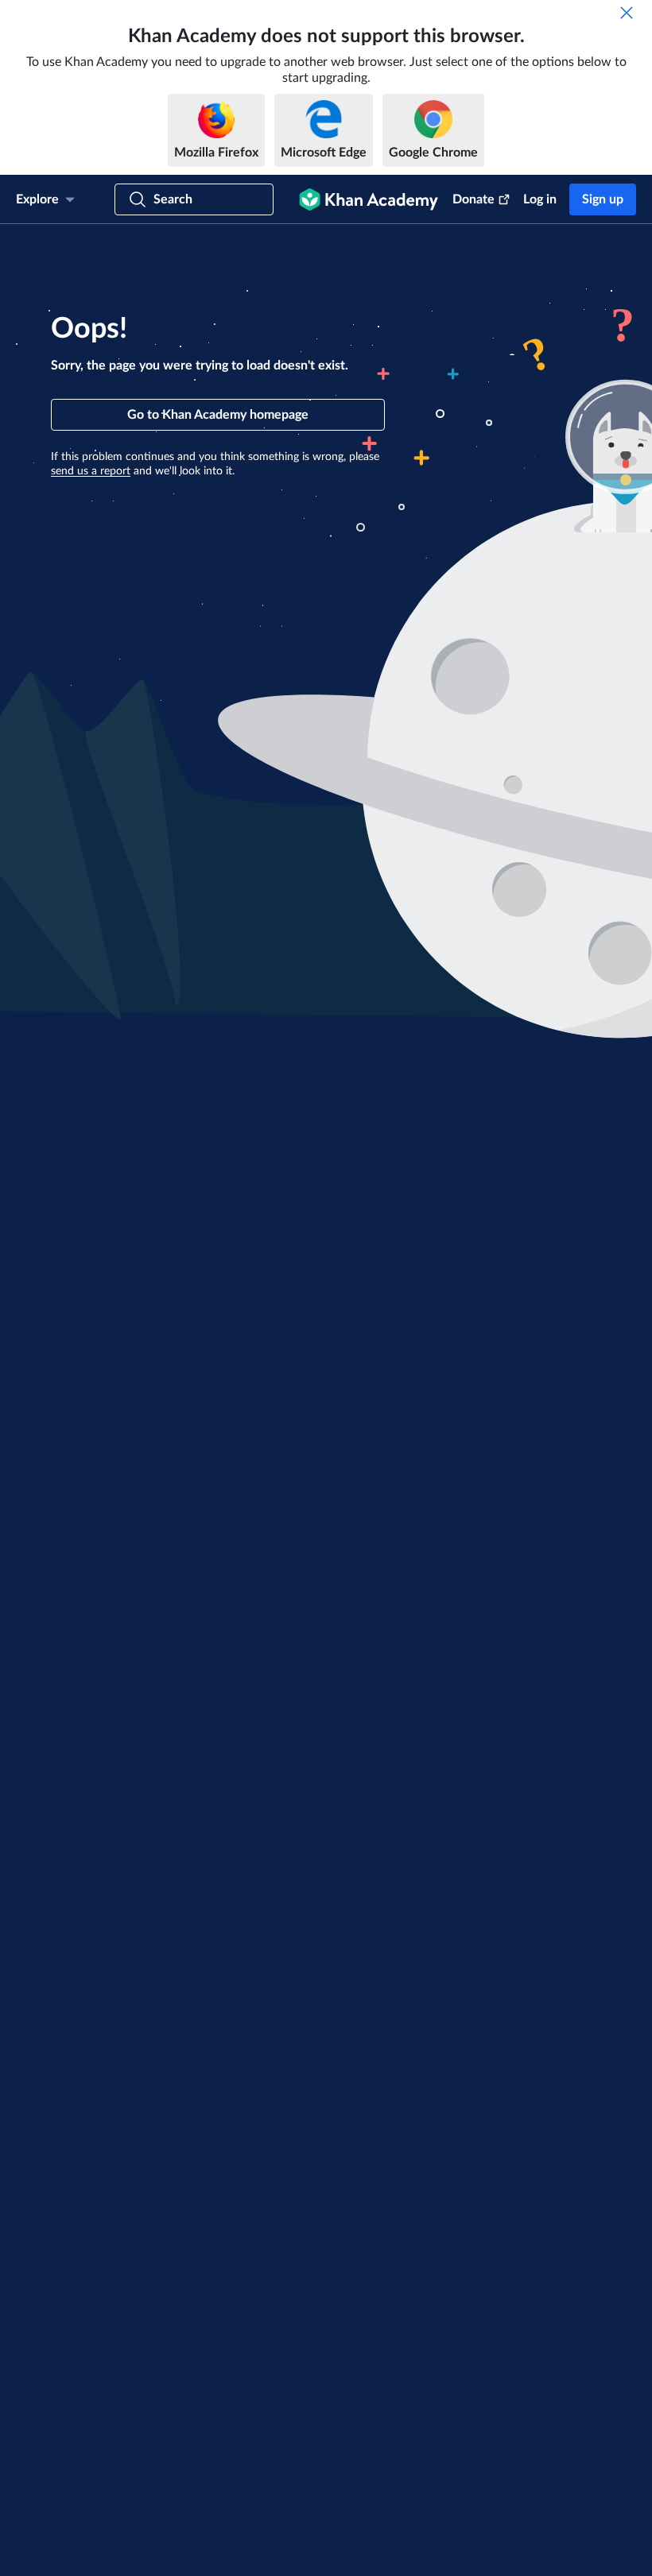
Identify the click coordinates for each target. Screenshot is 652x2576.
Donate (473, 199)
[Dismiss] (627, 13)
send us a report (91, 471)
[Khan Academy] (369, 199)
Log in (540, 199)
